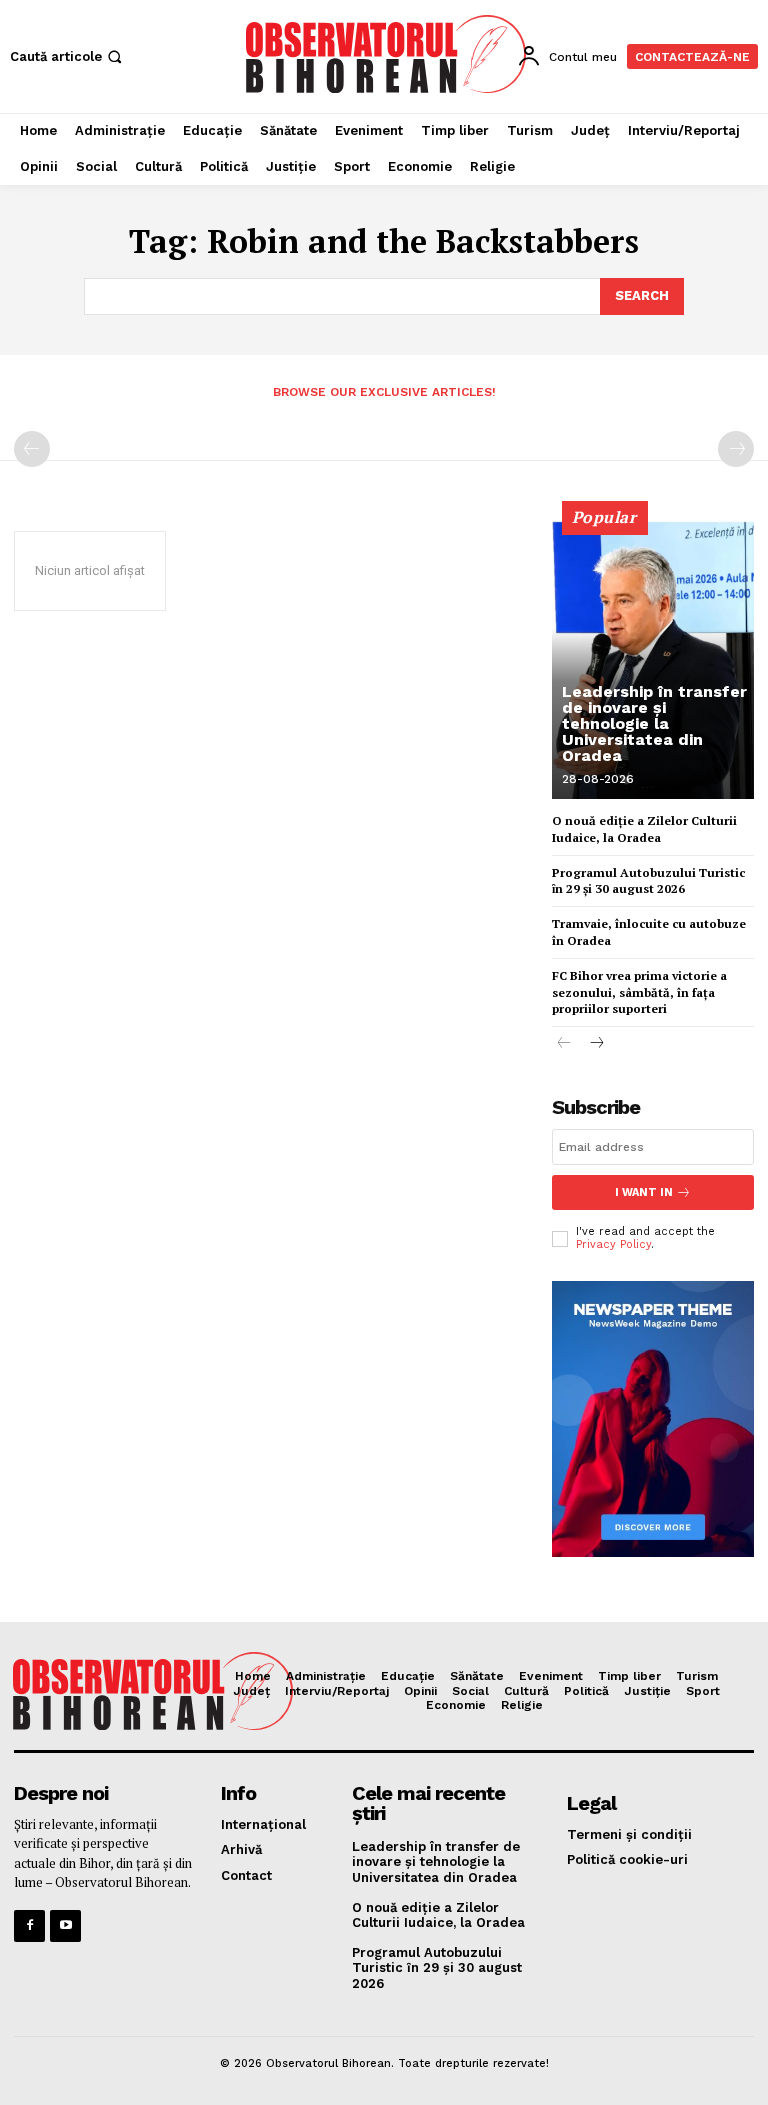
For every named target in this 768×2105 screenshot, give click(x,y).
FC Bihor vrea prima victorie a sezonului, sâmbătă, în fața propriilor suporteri (639, 992)
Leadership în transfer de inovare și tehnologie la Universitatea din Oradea (654, 723)
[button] (68, 56)
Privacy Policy (613, 1244)
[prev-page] (32, 449)
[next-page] (596, 1044)
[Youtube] (65, 1925)
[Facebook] (29, 1925)
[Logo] (386, 54)
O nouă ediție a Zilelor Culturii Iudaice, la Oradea (438, 1915)
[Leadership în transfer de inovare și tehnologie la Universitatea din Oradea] (653, 659)
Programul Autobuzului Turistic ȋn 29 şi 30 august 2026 (648, 881)
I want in (644, 1192)
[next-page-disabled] (736, 449)
